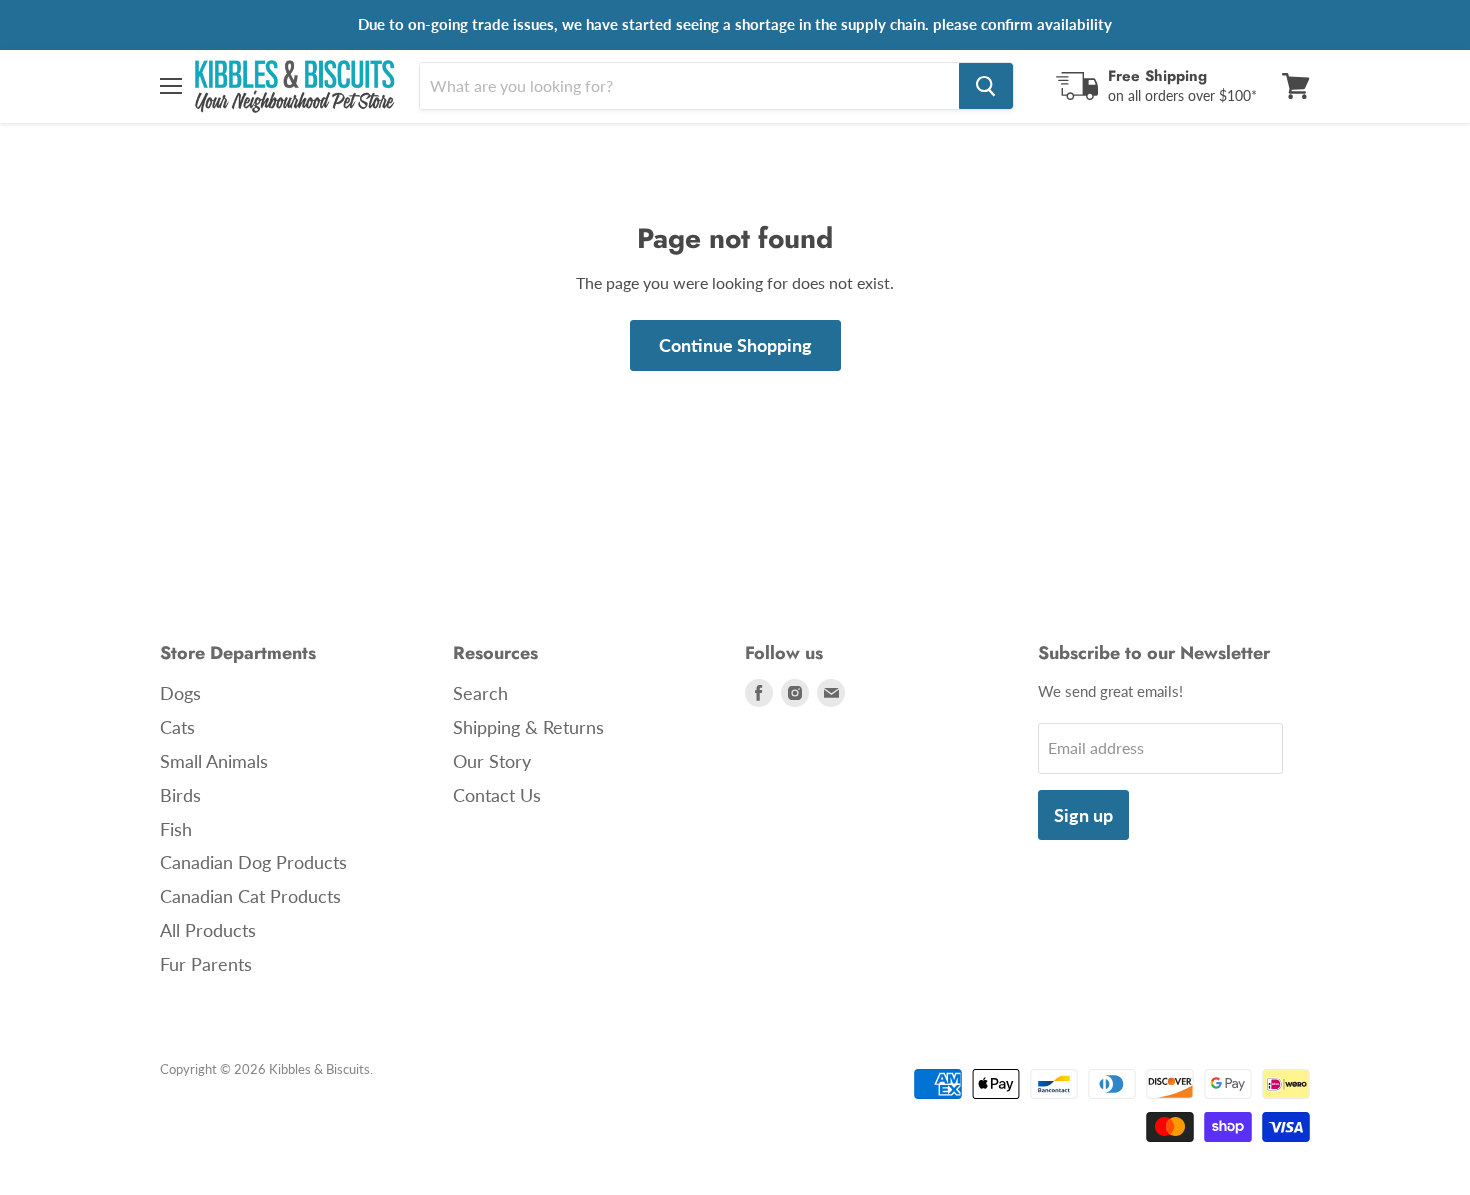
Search (480, 693)
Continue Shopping (735, 345)
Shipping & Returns (528, 727)
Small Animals (214, 761)
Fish (176, 829)
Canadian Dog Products (253, 862)
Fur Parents (206, 964)
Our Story (492, 761)
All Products (208, 930)
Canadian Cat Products (250, 896)
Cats (177, 727)
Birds (180, 795)
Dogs (180, 693)
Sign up (1083, 815)
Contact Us (497, 795)
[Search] (986, 86)
